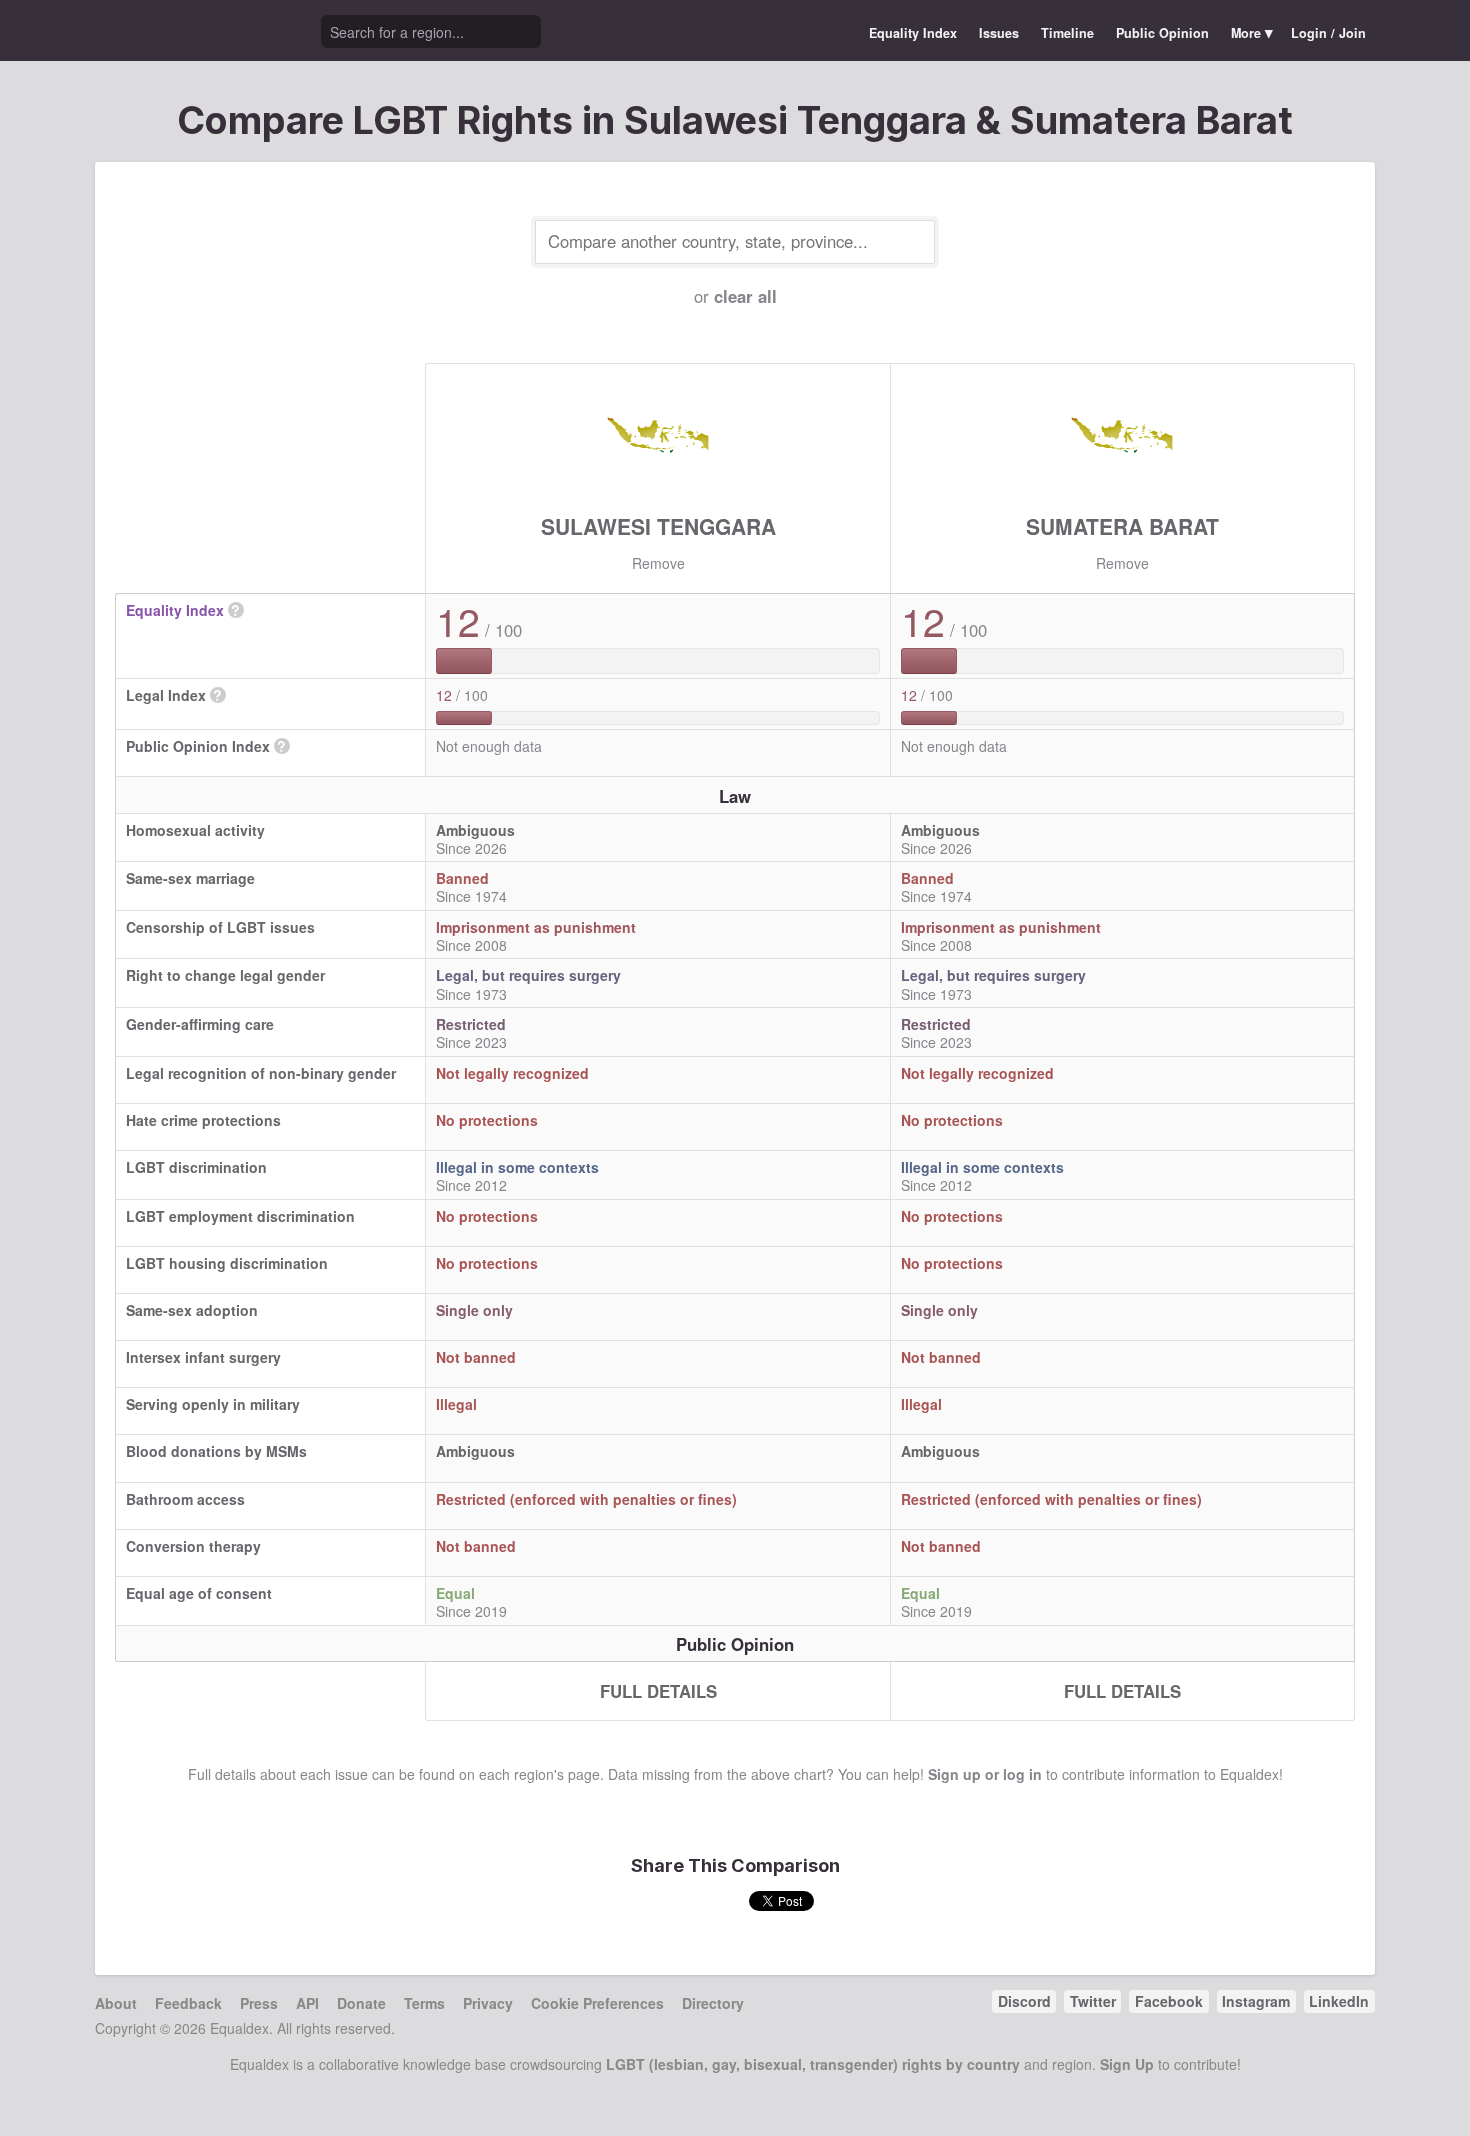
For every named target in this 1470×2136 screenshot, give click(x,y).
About (116, 2003)
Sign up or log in (985, 1774)
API (307, 2003)
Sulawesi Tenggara (658, 526)
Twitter (1093, 2001)
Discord (1024, 2001)
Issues (999, 33)
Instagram (1256, 2001)
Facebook (1169, 2001)
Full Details (658, 1691)
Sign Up (1127, 2064)
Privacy (488, 2003)
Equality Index (913, 33)
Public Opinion (1162, 33)
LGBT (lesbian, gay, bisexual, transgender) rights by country (813, 2064)
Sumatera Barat (1122, 526)
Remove (658, 563)
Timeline (1067, 33)
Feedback (188, 2003)
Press (259, 2003)
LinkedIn (1339, 2001)
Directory (713, 2003)
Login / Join (1328, 33)
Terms (424, 2003)
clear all (745, 296)
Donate (361, 2003)
